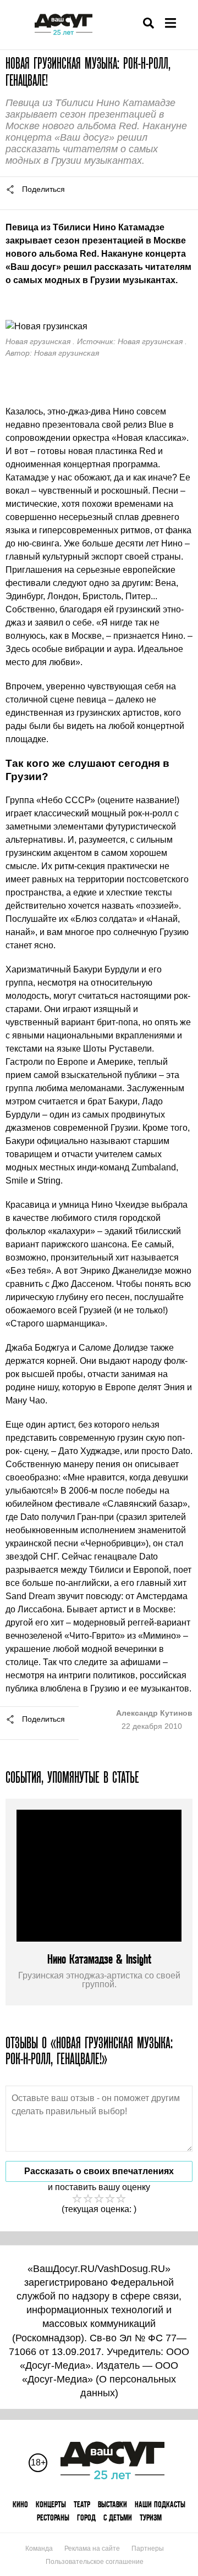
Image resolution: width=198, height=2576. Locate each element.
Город (86, 2517)
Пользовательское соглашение (95, 2562)
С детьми (118, 2517)
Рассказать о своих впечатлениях (99, 2171)
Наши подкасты (160, 2504)
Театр (82, 2504)
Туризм (151, 2517)
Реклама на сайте (92, 2549)
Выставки (112, 2504)
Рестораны (53, 2517)
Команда (39, 2549)
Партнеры (148, 2549)
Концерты (51, 2504)
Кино (20, 2504)
